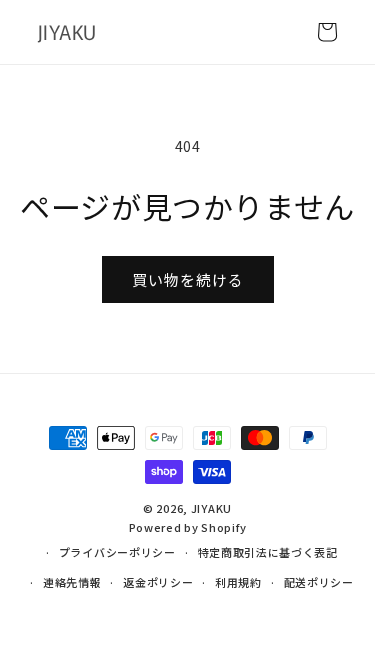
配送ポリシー (319, 582)
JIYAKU (211, 508)
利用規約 (238, 582)
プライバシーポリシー (117, 552)
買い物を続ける (188, 279)
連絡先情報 (72, 582)
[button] (327, 32)
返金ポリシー (158, 582)
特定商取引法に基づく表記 (268, 552)
